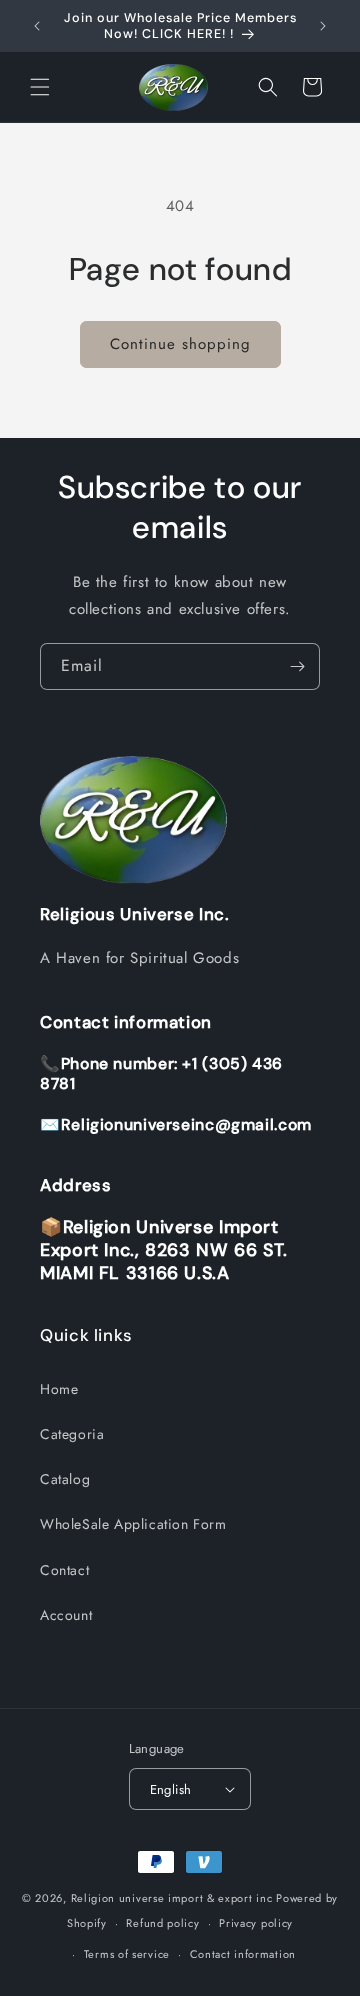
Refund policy (162, 1923)
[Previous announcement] (37, 26)
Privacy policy (256, 1923)
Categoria (72, 1434)
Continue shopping (180, 344)
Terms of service (127, 1954)
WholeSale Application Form (133, 1524)
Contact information (243, 1954)
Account (66, 1615)
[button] (40, 87)
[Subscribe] (297, 666)
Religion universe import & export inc (174, 1898)
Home (59, 1389)
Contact (64, 1570)
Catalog (65, 1479)
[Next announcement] (323, 26)
